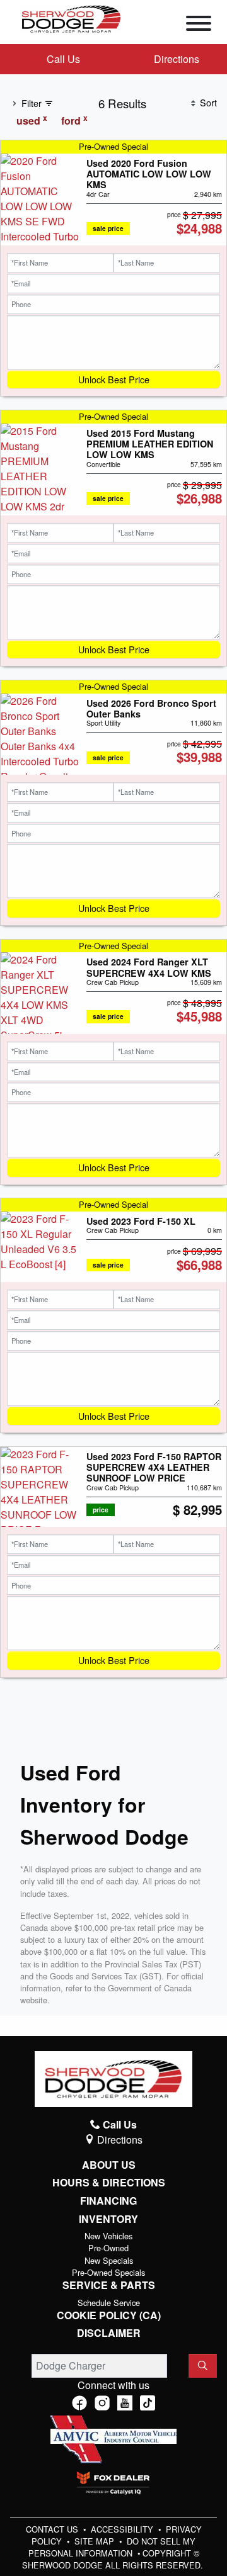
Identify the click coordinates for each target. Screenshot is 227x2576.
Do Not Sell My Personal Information (112, 2547)
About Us (109, 2165)
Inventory (108, 2219)
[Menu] (199, 25)
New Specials (109, 2260)
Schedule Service (109, 2303)
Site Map (96, 2541)
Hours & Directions (109, 2183)
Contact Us (53, 2529)
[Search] (203, 2366)
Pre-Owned (108, 2248)
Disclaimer (109, 2333)
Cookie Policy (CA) (109, 2315)
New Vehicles (108, 2236)
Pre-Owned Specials (108, 2272)
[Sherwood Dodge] (71, 18)
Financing (108, 2201)
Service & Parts (109, 2285)
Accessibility (123, 2529)
